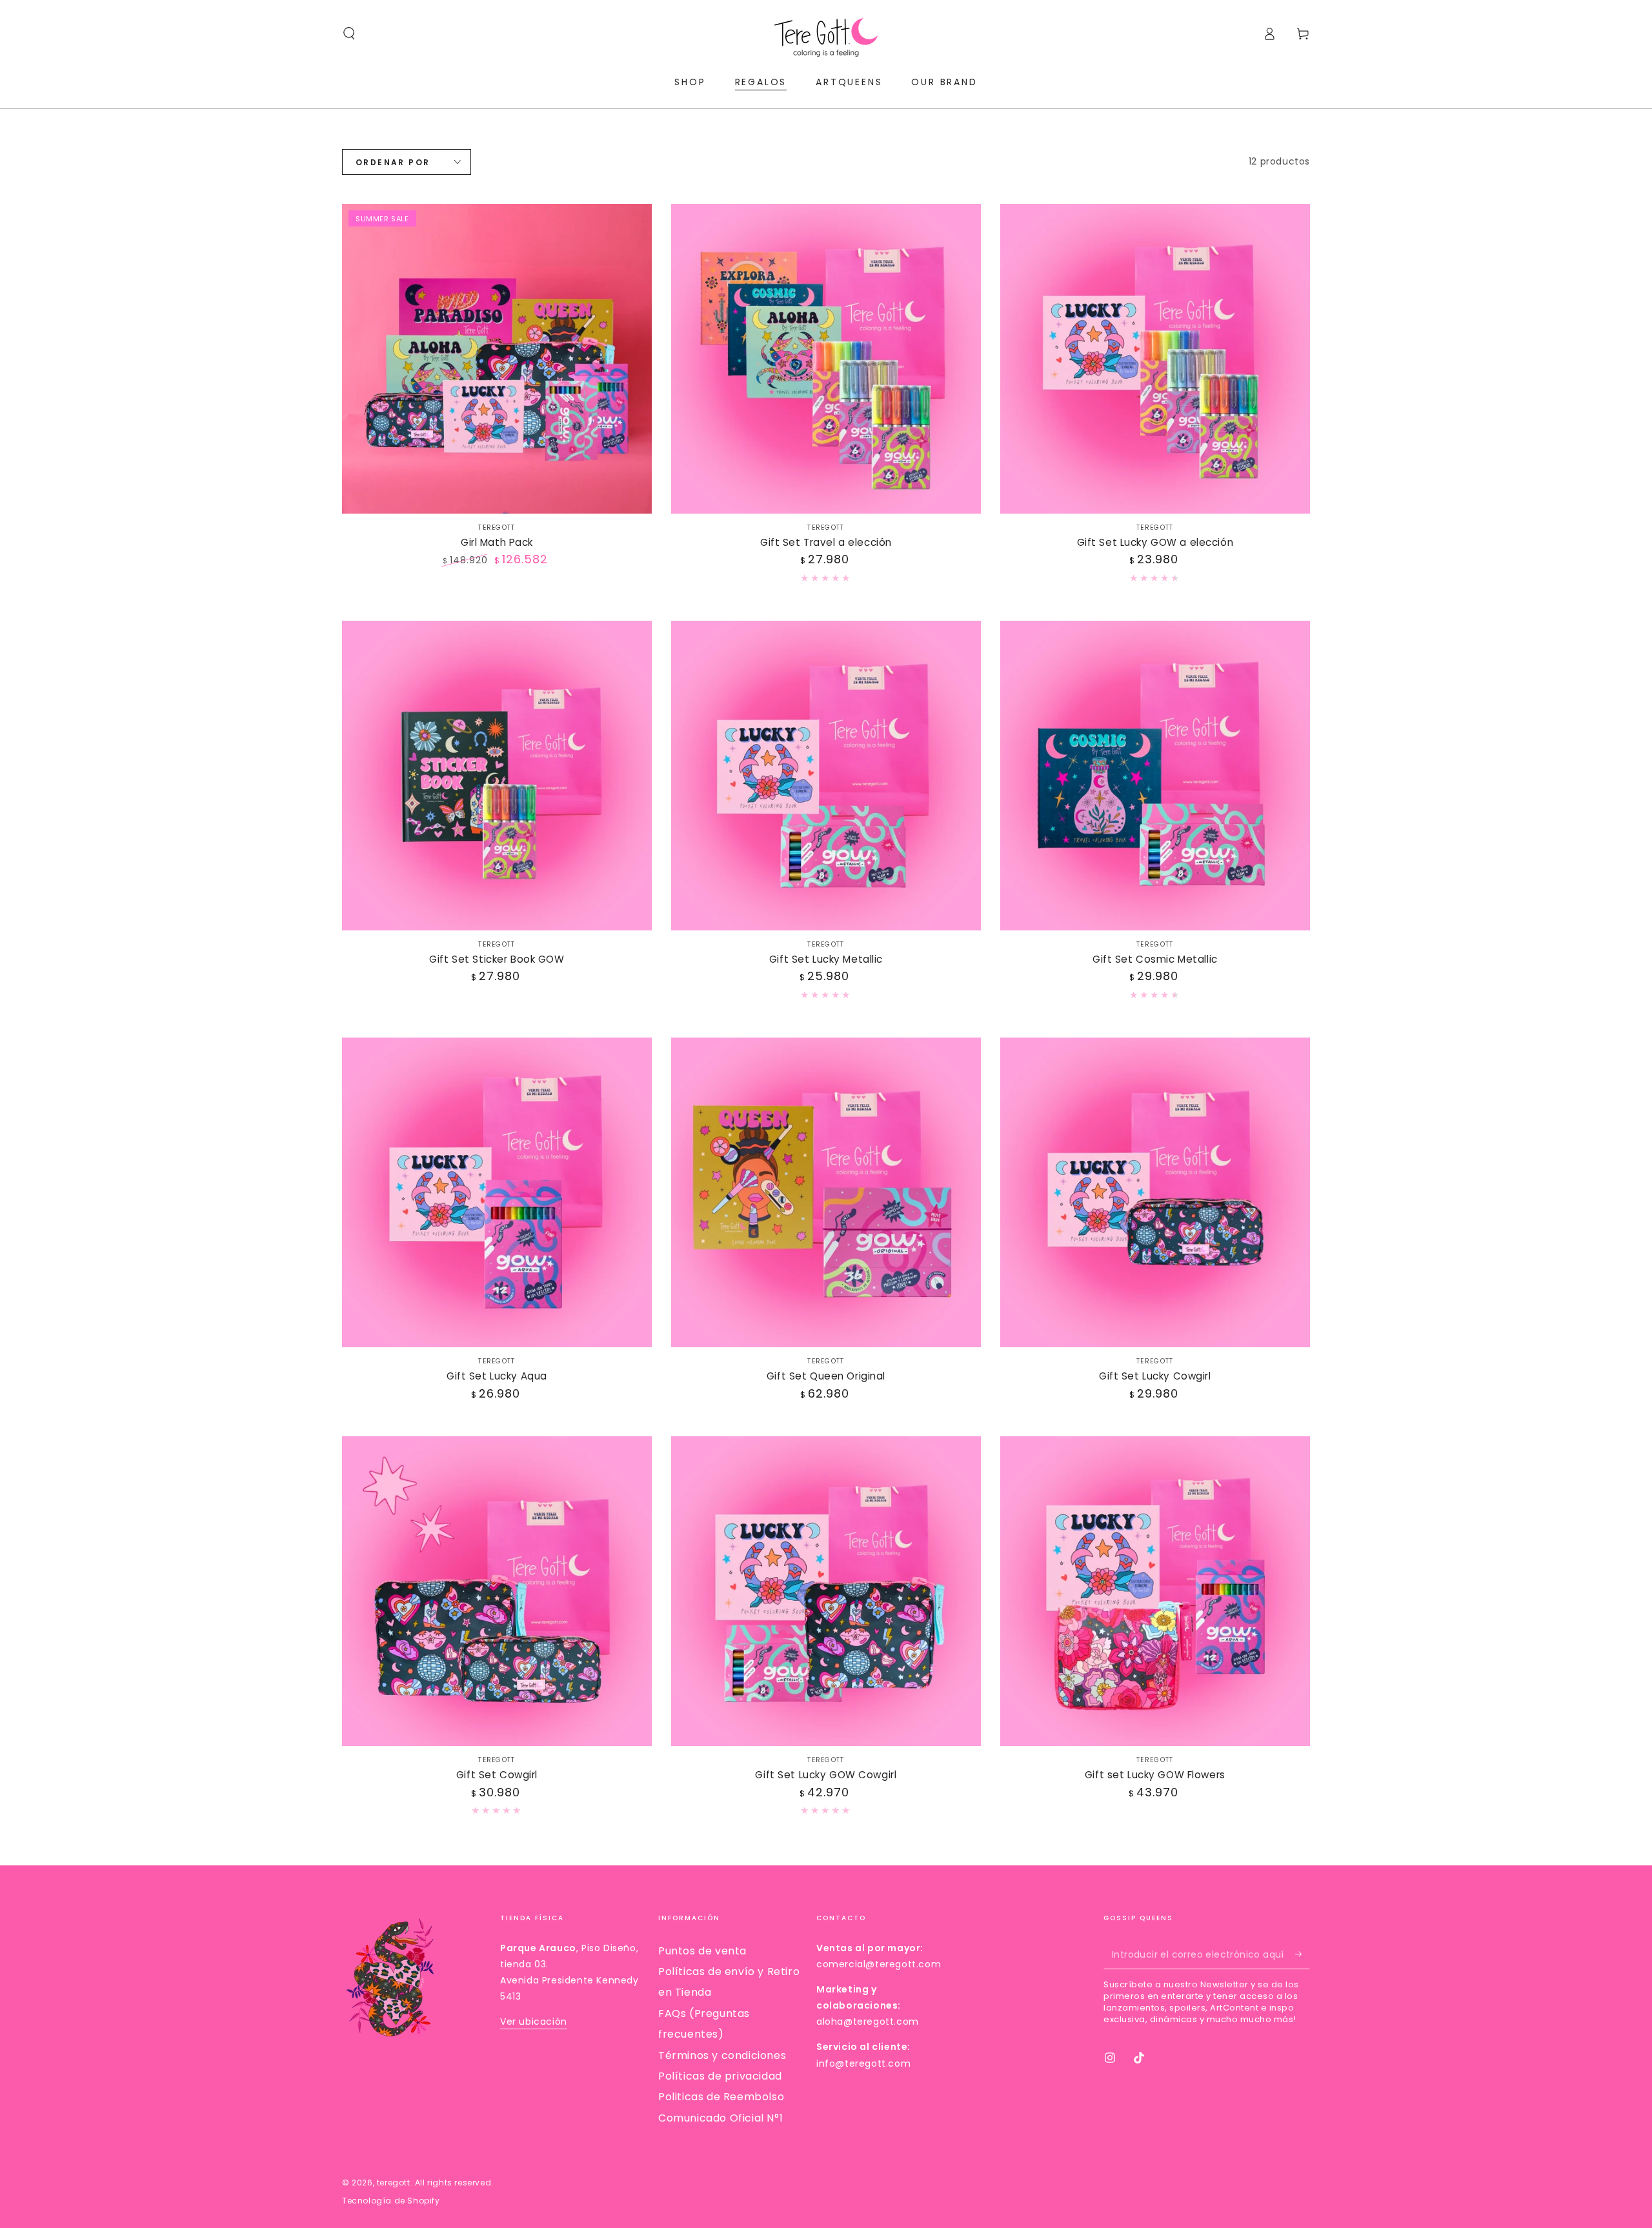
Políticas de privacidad (720, 2076)
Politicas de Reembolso (721, 2097)
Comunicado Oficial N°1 (720, 2118)
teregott (394, 2183)
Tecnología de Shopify (391, 2201)
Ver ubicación (534, 2022)
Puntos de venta (702, 1951)
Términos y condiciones (722, 2055)
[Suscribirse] (1303, 1954)
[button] (349, 34)
